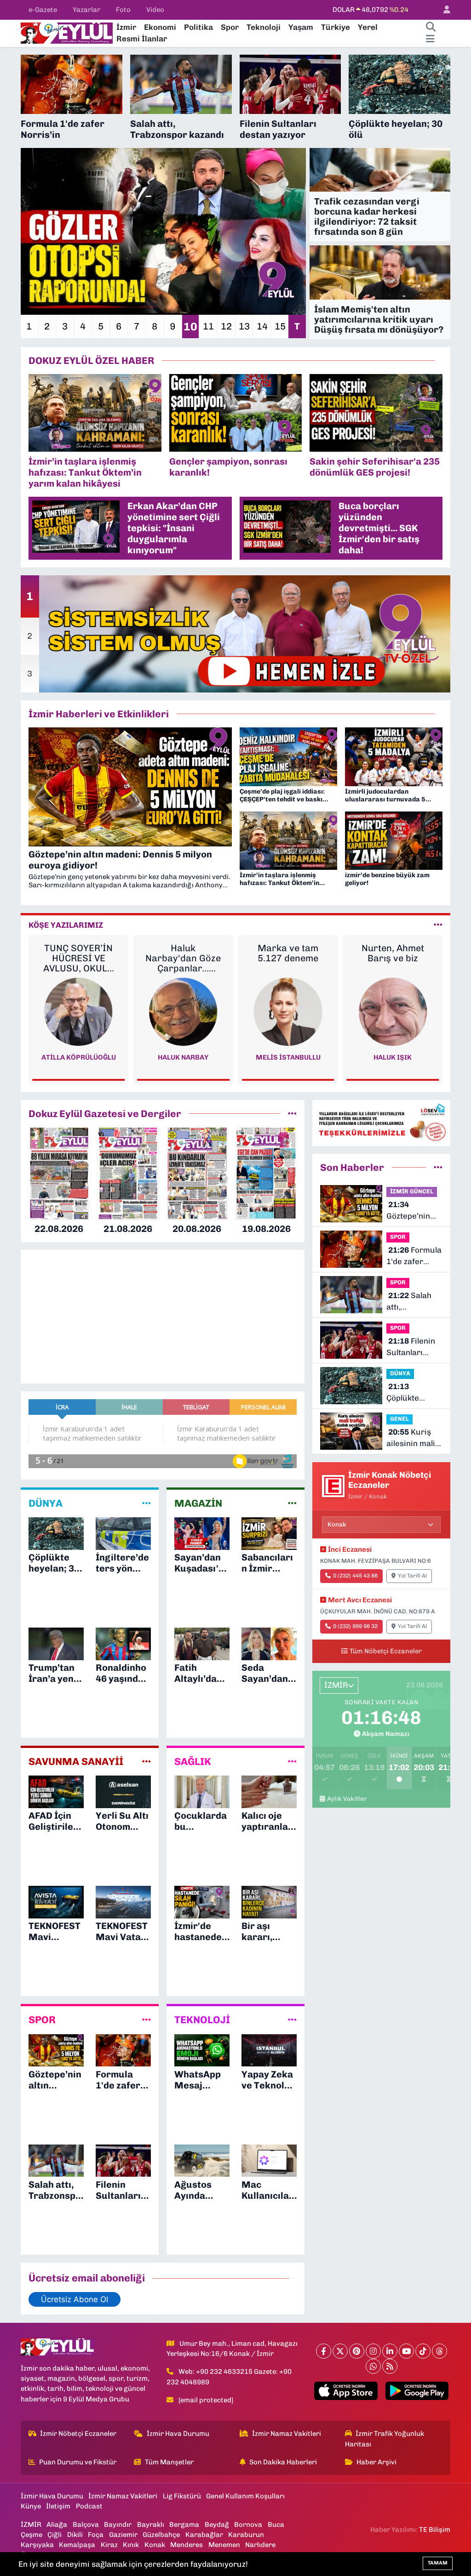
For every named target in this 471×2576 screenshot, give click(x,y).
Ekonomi (160, 27)
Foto (123, 10)
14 (262, 326)
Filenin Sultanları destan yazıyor (414, 1348)
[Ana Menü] (430, 39)
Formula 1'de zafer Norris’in (414, 1257)
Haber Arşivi (376, 2462)
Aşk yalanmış (393, 948)
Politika (198, 27)
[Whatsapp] (373, 2366)
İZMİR (31, 2525)
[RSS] (390, 2366)
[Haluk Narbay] (79, 1011)
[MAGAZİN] (292, 1503)
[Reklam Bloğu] (381, 1122)
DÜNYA (46, 1504)
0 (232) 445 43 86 (355, 1576)
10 (190, 326)
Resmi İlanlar (142, 39)
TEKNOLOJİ (202, 2020)
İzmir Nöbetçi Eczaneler (78, 2434)
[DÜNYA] (146, 1503)
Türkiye (336, 27)
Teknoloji (264, 27)
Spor (230, 27)
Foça (96, 2535)
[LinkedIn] (390, 2351)
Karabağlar (204, 2535)
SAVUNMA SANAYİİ (76, 1762)
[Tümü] (292, 1113)
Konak (155, 2545)
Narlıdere (260, 2545)
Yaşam (301, 27)
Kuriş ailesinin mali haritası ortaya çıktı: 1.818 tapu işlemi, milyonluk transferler (414, 1438)
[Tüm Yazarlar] (438, 925)
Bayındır (118, 2525)
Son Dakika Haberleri (283, 2462)
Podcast (89, 2506)
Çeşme (32, 2535)
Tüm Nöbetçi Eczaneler (386, 1651)
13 (244, 326)
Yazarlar (86, 10)
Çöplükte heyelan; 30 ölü (414, 1393)
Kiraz (109, 2545)
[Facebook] (324, 2351)
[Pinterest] (357, 2351)
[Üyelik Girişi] (443, 10)
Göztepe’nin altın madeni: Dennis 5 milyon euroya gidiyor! (413, 1211)
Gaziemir (123, 2535)
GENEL (399, 1419)
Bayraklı (151, 2525)
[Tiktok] (423, 2351)
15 (280, 326)
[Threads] (439, 2351)
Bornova (248, 2525)
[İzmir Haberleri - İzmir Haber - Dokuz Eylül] (67, 32)
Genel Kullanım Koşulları (245, 2496)
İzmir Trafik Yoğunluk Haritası (385, 2439)
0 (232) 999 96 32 (355, 1626)
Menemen (224, 2545)
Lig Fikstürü (182, 2496)
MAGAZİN (198, 1504)
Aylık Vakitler (347, 1799)
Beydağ (217, 2525)
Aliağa (57, 2525)
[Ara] (431, 28)
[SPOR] (146, 2020)
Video (155, 10)
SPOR (42, 2020)
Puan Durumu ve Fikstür (78, 2462)
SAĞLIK (193, 1762)
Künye (31, 2506)
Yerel (368, 27)
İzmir (126, 27)
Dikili (75, 2535)
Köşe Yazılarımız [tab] (66, 925)
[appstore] (346, 2391)
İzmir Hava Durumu (178, 2434)
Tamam (438, 2563)
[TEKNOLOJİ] (292, 2020)
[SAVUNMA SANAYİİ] (146, 1761)
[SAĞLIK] (292, 1761)
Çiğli (55, 2535)
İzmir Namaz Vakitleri (287, 2434)
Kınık (131, 2545)
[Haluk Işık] (288, 1011)
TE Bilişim (435, 2530)
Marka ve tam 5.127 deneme (183, 953)
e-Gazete (43, 10)
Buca (276, 2525)
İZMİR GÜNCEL (412, 1191)
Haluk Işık (288, 1057)
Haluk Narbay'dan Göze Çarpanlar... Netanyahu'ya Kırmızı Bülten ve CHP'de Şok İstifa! (79, 958)
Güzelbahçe (161, 2535)
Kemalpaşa (77, 2545)
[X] (340, 2351)
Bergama (184, 2525)
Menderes (187, 2545)
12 (226, 326)
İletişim (58, 2506)
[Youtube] (406, 2351)
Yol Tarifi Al (412, 1576)
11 (208, 326)
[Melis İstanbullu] (183, 1011)
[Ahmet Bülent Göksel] (393, 1011)
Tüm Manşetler (169, 2462)
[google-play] (417, 2391)
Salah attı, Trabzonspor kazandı (410, 1302)
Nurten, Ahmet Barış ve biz (288, 953)
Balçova (86, 2525)
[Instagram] (373, 2351)
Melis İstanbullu (183, 1057)
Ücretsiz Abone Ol (75, 2299)
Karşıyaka (37, 2545)
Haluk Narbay (79, 1057)
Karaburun (246, 2535)
